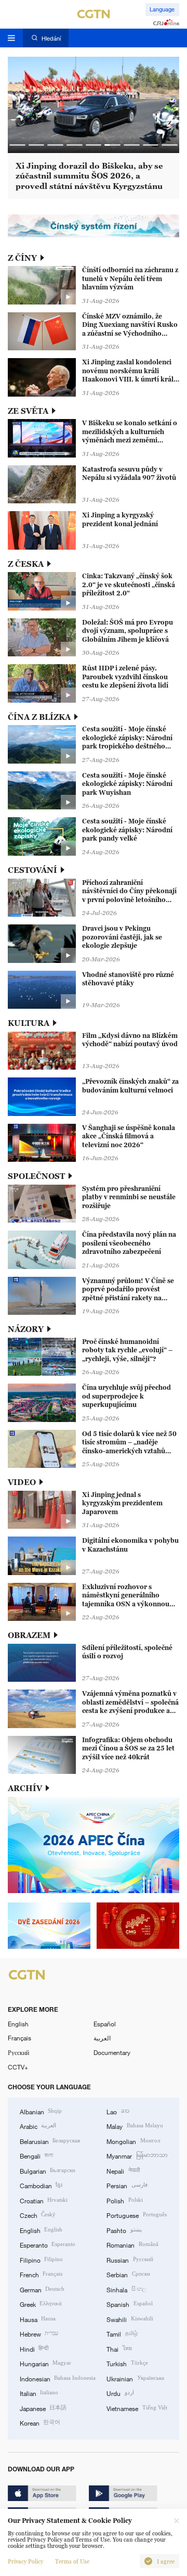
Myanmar (137, 2155)
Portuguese (136, 2215)
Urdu (120, 2393)
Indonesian (58, 2378)
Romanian (132, 2244)
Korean (40, 2422)
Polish (124, 2200)
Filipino (41, 2260)
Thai (119, 2349)
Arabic (38, 2126)
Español (105, 2024)
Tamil (122, 2333)
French (41, 2274)
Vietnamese (137, 2408)
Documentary (112, 2052)
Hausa (38, 2319)
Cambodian (41, 2185)
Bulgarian (48, 2171)
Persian (127, 2185)
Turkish (127, 2363)
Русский (18, 2052)
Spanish (129, 2304)
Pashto (124, 2230)
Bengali (36, 2155)
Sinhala (126, 2289)
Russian (130, 2260)
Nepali (123, 2171)
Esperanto (48, 2244)
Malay (135, 2126)
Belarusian (50, 2141)
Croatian (44, 2200)
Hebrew (39, 2333)
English (18, 2024)
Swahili (130, 2319)
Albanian (41, 2111)
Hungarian (45, 2363)
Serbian (128, 2274)
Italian (39, 2393)
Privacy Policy (25, 2561)
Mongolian (133, 2141)
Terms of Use (72, 2561)
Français (19, 2038)
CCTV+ (18, 2067)
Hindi (34, 2349)
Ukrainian (135, 2378)
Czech (38, 2215)
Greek (41, 2304)
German (42, 2289)
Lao (118, 2111)
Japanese (43, 2408)
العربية (102, 2038)
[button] (17, 145)
